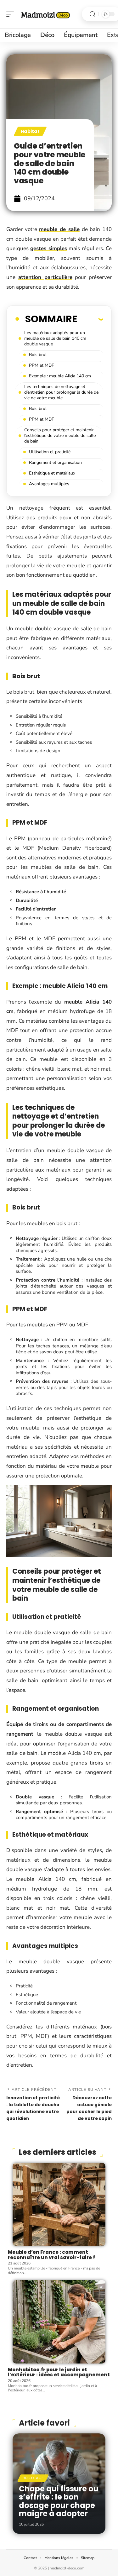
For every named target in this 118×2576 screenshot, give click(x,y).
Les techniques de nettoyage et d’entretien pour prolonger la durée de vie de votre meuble (61, 392)
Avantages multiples (49, 484)
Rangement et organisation (55, 462)
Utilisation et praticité (50, 452)
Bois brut (38, 355)
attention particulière (45, 277)
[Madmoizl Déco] (45, 14)
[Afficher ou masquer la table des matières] (90, 319)
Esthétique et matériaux (52, 473)
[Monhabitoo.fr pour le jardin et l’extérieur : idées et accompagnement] (59, 2322)
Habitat (30, 131)
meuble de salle (59, 229)
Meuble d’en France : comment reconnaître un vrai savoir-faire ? (52, 2255)
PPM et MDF (42, 365)
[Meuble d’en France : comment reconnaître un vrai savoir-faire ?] (59, 2205)
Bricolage (33, 2478)
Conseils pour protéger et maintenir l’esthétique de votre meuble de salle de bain (60, 435)
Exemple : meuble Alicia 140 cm (60, 376)
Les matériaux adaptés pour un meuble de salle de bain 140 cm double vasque (55, 338)
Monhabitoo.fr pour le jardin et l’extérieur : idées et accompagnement (59, 2372)
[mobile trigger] (12, 14)
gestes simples (48, 248)
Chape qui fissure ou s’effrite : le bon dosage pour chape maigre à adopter (59, 2501)
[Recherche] (93, 14)
